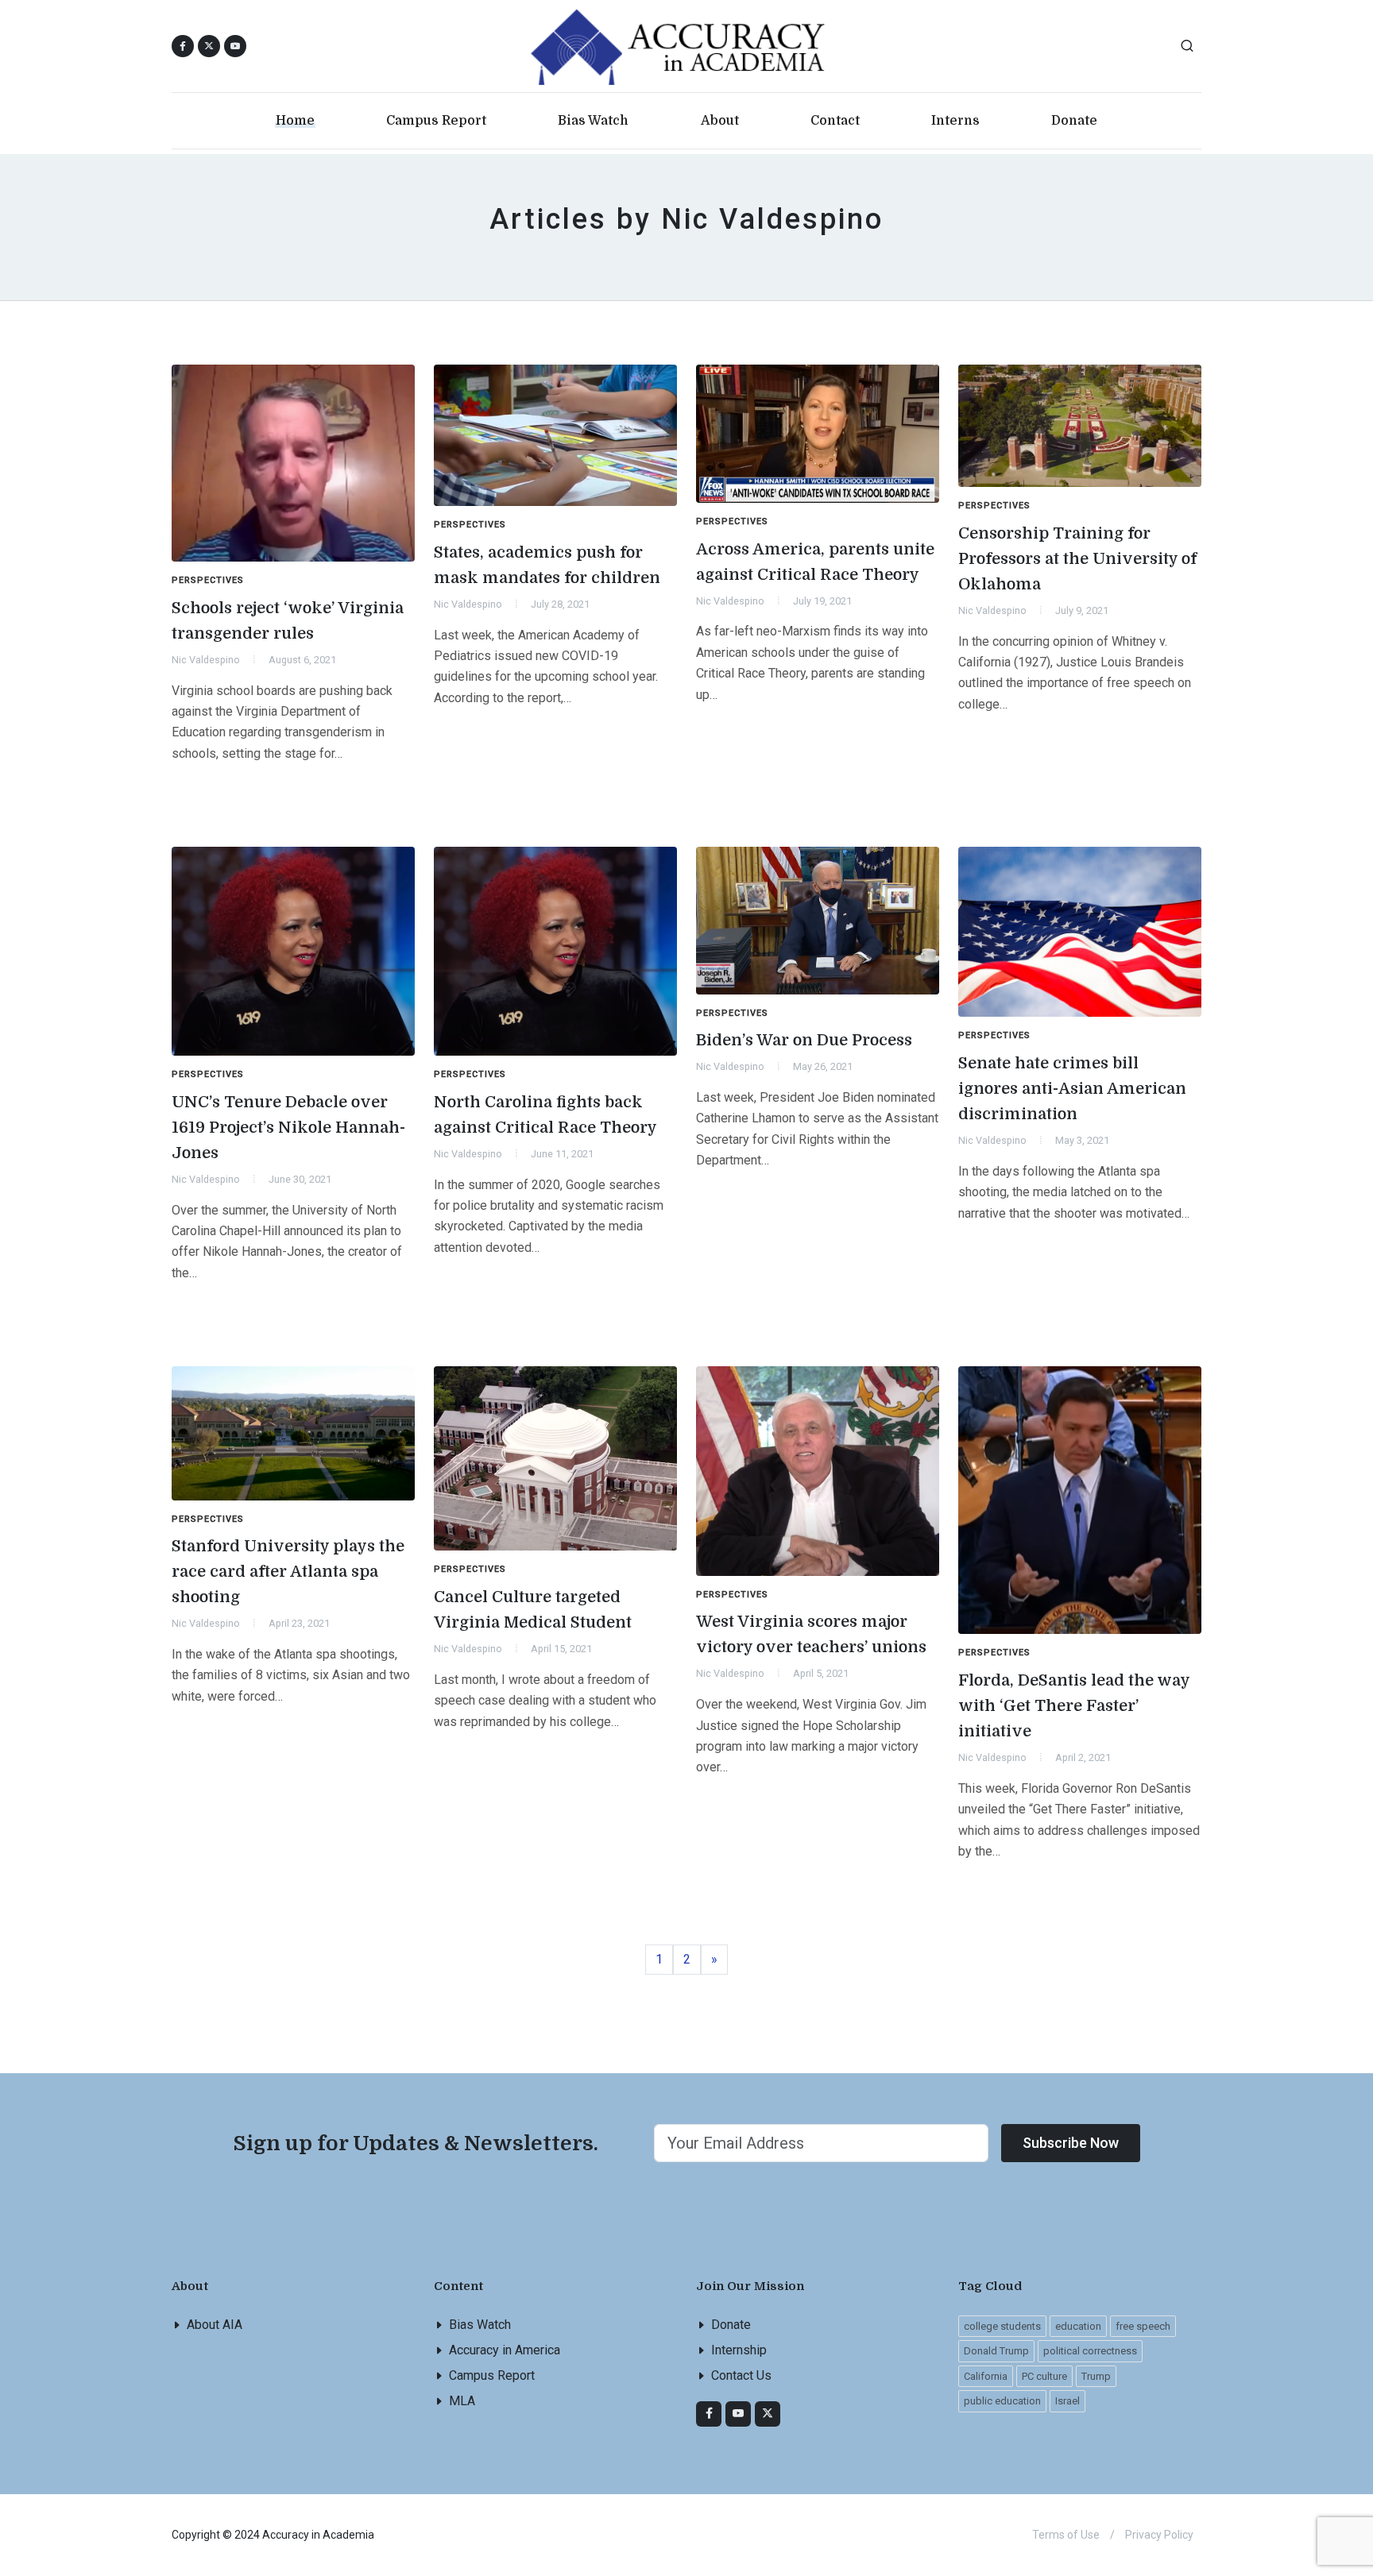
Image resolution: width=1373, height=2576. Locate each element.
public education (1002, 2401)
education (1078, 2326)
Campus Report (492, 2375)
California (986, 2376)
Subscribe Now (1071, 2143)
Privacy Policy (1159, 2535)
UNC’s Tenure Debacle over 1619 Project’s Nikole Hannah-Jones (288, 1128)
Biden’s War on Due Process (804, 1040)
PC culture (1044, 2376)
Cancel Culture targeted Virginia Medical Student (533, 1610)
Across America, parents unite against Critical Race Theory (815, 562)
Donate (731, 2325)
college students (1002, 2326)
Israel (1067, 2401)
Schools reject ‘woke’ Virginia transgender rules (288, 621)
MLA (462, 2401)
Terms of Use (1066, 2535)
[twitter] (768, 2414)
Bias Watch (480, 2325)
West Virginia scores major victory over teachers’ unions (811, 1634)
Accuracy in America (505, 2350)
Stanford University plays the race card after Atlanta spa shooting (288, 1572)
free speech (1143, 2326)
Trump (1096, 2376)
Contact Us (741, 2375)
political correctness (1090, 2351)
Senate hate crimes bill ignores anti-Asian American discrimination (1072, 1089)
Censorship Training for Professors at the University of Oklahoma (1077, 559)
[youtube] (235, 46)
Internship (739, 2350)
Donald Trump (996, 2351)
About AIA (215, 2325)
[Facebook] (709, 2414)
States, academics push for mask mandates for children (547, 565)
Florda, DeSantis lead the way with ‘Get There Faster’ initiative (1074, 1706)
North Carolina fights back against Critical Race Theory (545, 1115)
